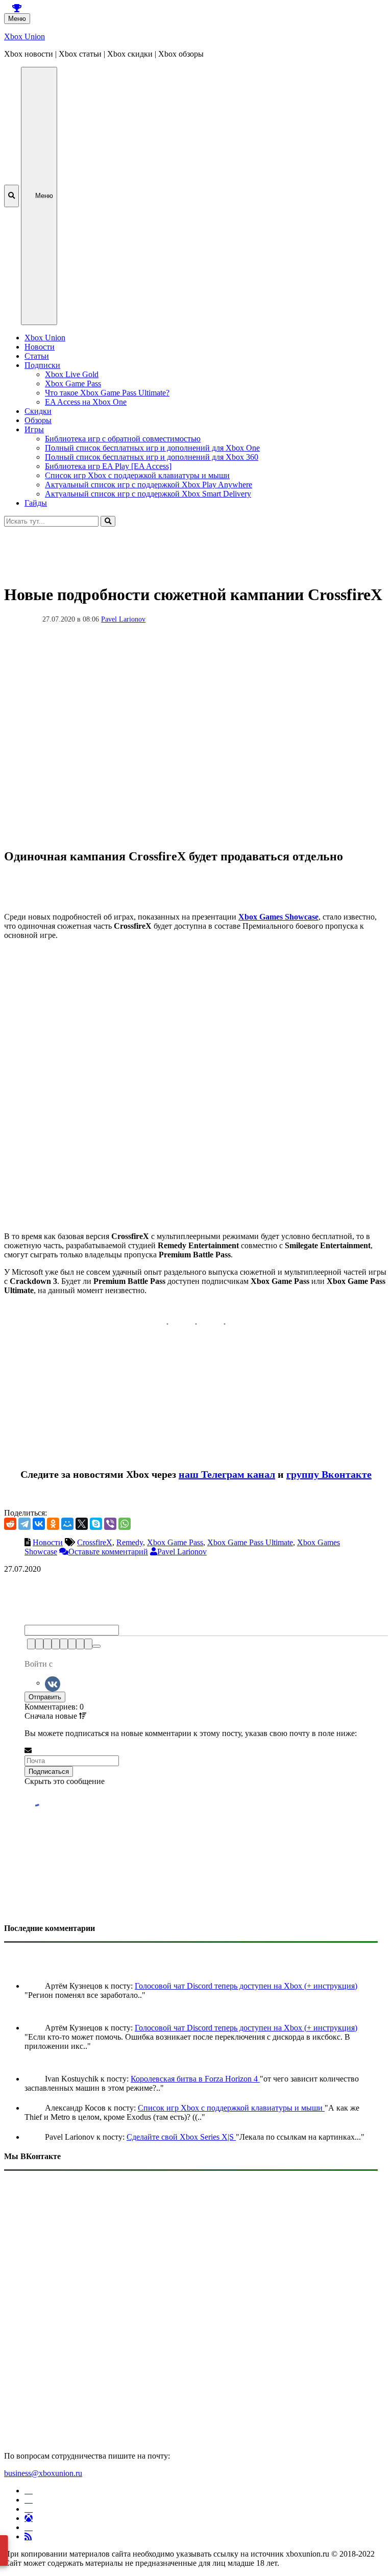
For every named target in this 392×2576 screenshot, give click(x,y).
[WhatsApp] (125, 1524)
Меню (17, 19)
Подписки (42, 365)
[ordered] (64, 1644)
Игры (34, 429)
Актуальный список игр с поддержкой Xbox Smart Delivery (148, 494)
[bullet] (72, 1644)
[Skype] (96, 1524)
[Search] (108, 521)
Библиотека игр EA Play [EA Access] (108, 466)
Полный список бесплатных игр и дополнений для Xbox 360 (152, 457)
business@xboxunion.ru (43, 2473)
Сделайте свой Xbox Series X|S (181, 2137)
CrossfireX (95, 1542)
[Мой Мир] (67, 1524)
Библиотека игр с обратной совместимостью (123, 439)
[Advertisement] (196, 550)
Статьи (37, 356)
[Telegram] (24, 1524)
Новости (40, 347)
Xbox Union (24, 36)
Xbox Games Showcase (278, 917)
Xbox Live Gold (72, 374)
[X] (82, 1524)
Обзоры (38, 420)
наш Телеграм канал (227, 1474)
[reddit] (10, 1524)
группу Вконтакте (329, 1474)
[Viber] (110, 1524)
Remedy (130, 1542)
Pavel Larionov (123, 619)
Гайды (36, 503)
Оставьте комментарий (108, 1552)
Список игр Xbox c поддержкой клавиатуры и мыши (137, 475)
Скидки (38, 411)
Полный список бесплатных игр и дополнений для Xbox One (152, 448)
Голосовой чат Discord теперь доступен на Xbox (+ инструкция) (246, 1986)
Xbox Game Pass (73, 383)
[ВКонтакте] (39, 1524)
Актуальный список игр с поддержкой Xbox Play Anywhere (149, 485)
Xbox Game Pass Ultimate (250, 1542)
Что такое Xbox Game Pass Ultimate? (107, 393)
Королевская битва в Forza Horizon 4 (195, 2079)
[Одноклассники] (53, 1524)
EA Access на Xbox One (86, 402)
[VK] (53, 1683)
